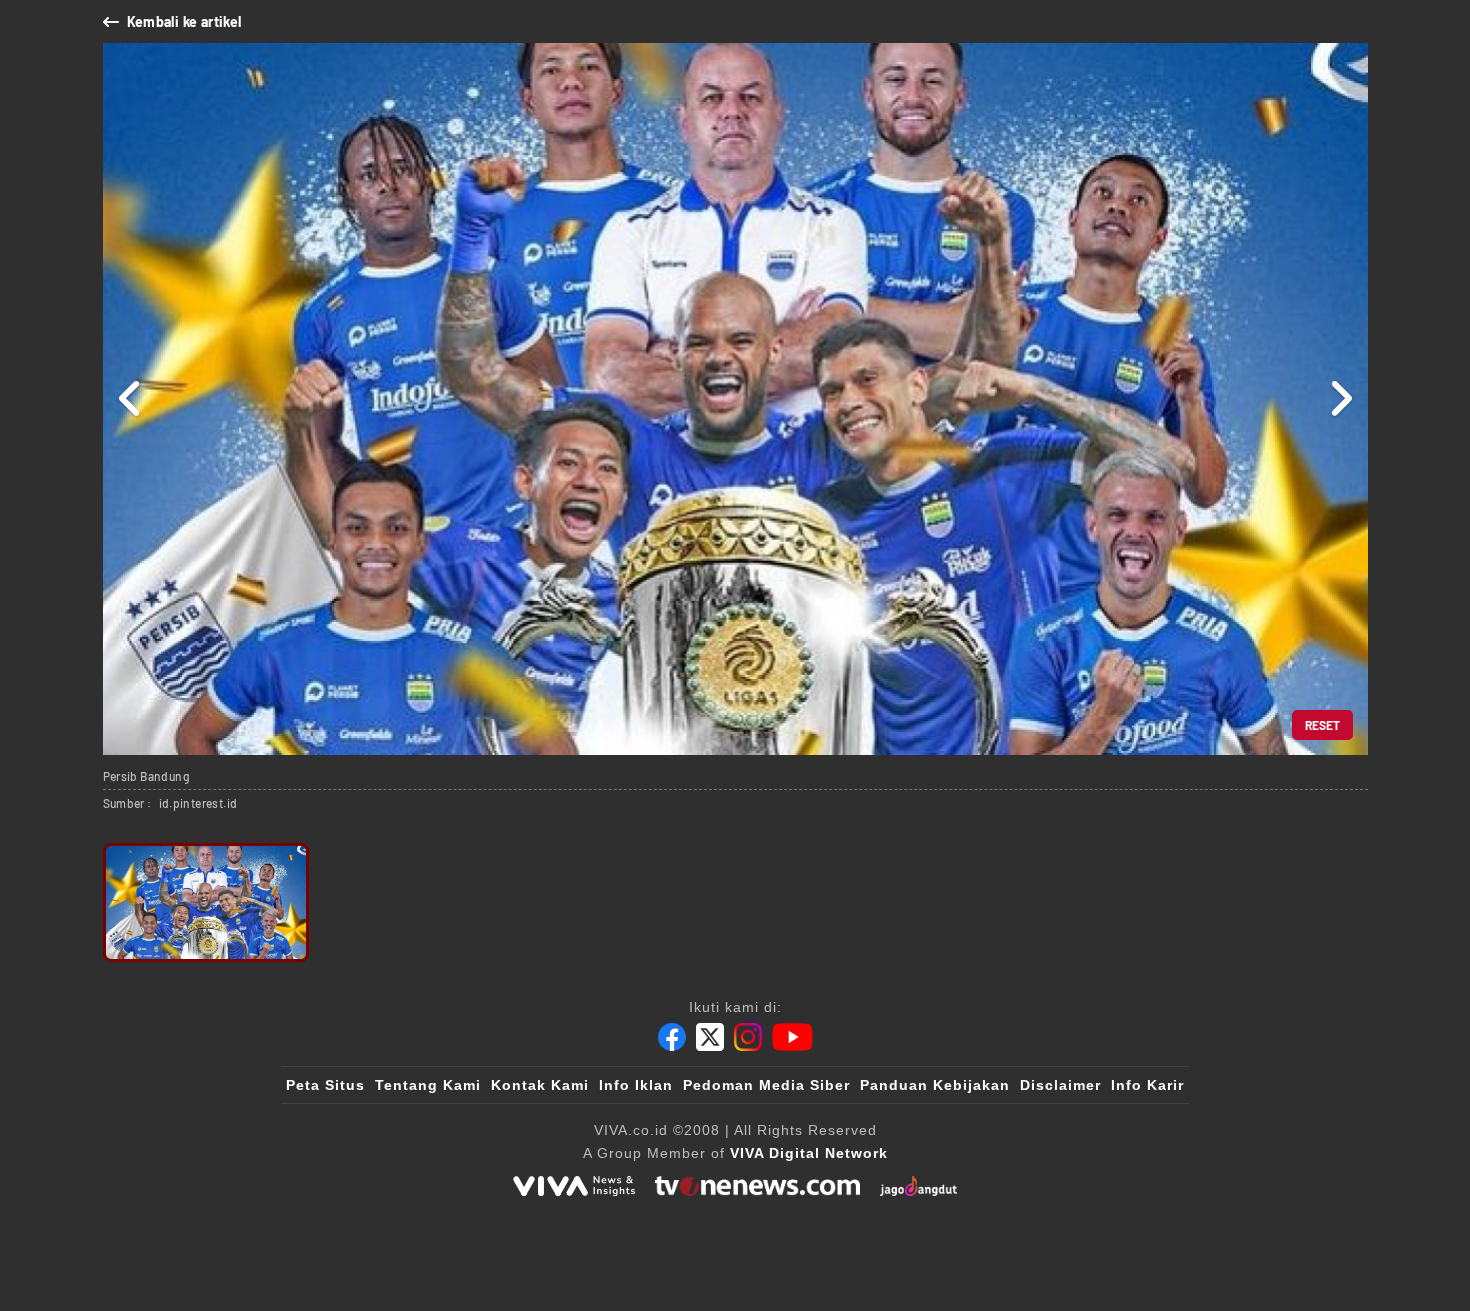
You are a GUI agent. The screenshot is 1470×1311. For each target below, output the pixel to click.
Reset (1322, 725)
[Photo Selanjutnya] (1340, 399)
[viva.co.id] (574, 1186)
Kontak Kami (540, 1085)
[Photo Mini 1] (206, 902)
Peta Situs (325, 1085)
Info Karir (1147, 1085)
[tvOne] (757, 1186)
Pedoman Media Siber (766, 1085)
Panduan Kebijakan (935, 1085)
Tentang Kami (428, 1085)
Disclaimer (1060, 1085)
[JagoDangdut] (918, 1186)
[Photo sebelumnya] (130, 399)
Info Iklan (636, 1085)
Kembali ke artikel (184, 21)
